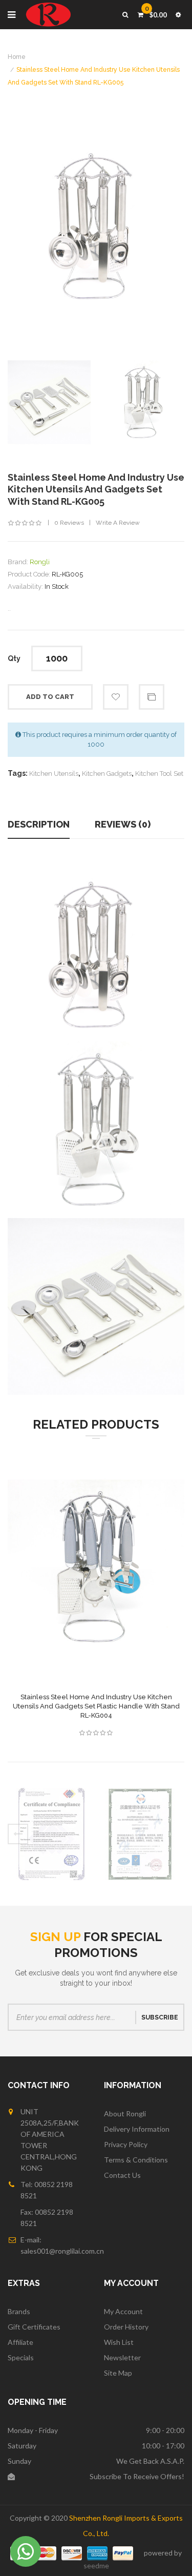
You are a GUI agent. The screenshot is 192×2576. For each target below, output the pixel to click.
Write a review (118, 523)
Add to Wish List (116, 697)
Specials (21, 2357)
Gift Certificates (34, 2327)
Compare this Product (152, 697)
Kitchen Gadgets (107, 774)
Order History (126, 2327)
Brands (19, 2311)
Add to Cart (50, 697)
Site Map (118, 2373)
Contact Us (122, 2175)
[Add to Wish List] (122, 1580)
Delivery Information (137, 2129)
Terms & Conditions (136, 2160)
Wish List (119, 2342)
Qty (14, 658)
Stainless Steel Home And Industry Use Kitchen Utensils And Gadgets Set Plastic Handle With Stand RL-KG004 (96, 1706)
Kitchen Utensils (54, 774)
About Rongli (125, 2114)
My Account (123, 2311)
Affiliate (20, 2342)
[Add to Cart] (71, 1580)
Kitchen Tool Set (159, 774)
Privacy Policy (126, 2144)
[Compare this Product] (96, 1580)
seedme (96, 2565)
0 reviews (69, 523)
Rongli (40, 562)
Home (17, 57)
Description (39, 824)
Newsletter (122, 2357)
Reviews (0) (123, 824)
